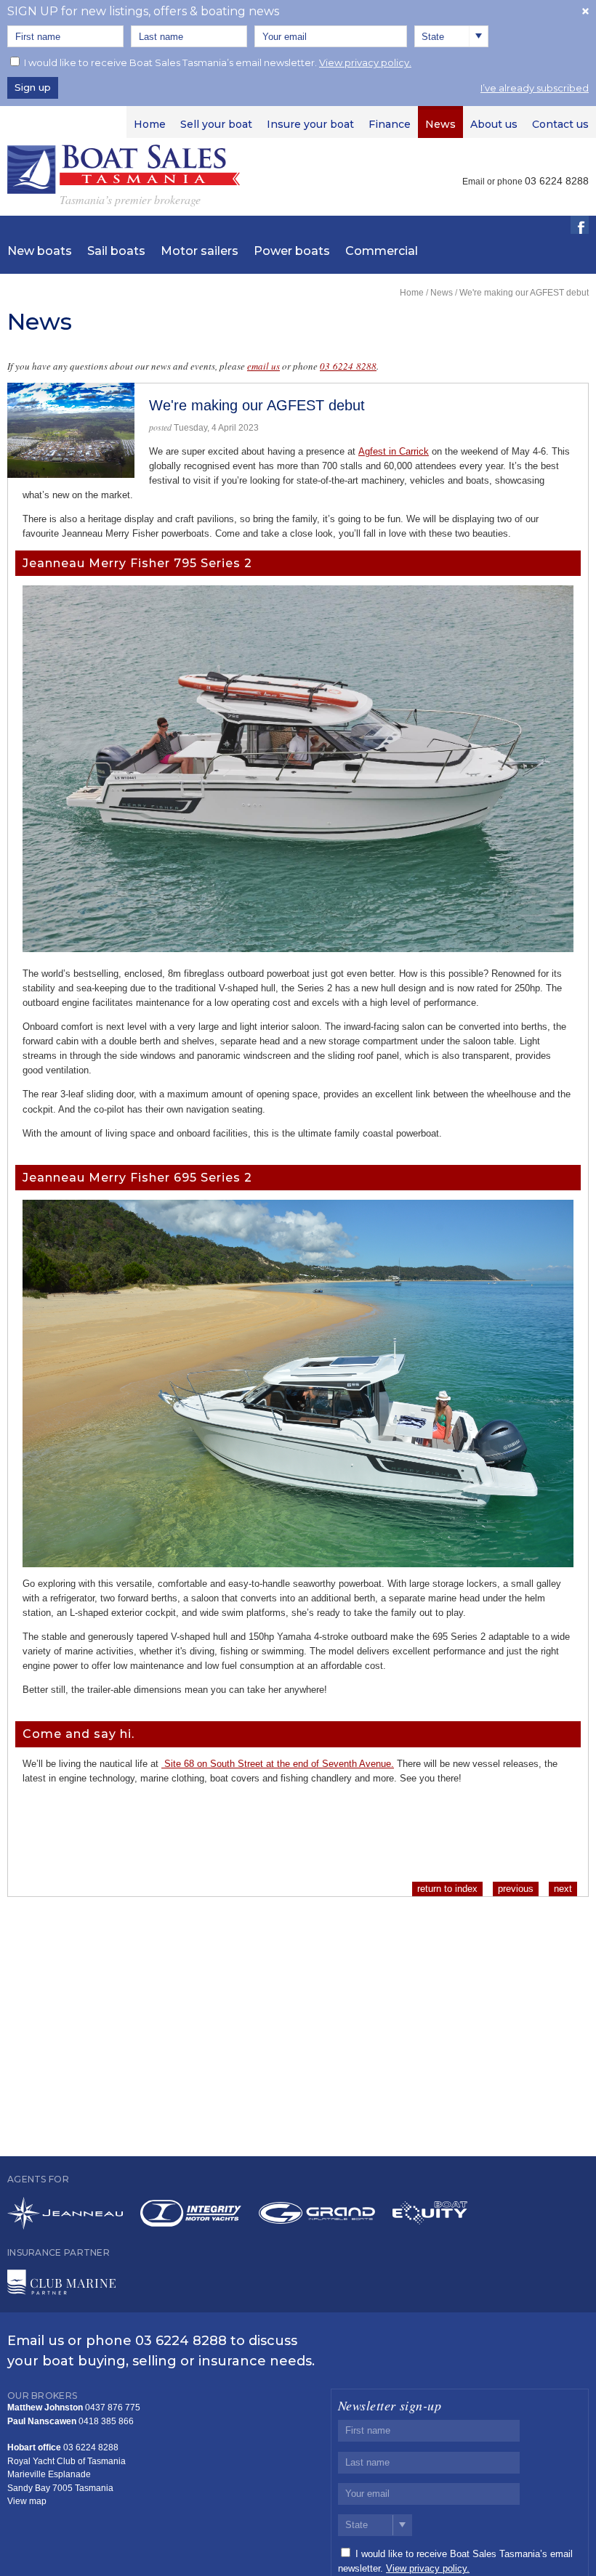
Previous (516, 1889)
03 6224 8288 (348, 366)
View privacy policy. (365, 62)
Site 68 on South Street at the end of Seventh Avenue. (278, 1764)
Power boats (292, 251)
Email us (36, 2341)
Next (563, 1889)
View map (27, 2501)
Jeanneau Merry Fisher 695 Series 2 (137, 1178)
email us (263, 366)
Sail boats (116, 251)
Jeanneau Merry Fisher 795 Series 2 (137, 563)
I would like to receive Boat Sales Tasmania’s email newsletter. (218, 62)
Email (474, 182)
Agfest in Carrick (394, 451)
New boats (40, 251)
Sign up (33, 87)
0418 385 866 (106, 2421)
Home (412, 293)
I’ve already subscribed (535, 88)
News (442, 293)
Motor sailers (200, 251)
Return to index (447, 1889)
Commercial (382, 251)
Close (585, 11)
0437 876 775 (113, 2408)
